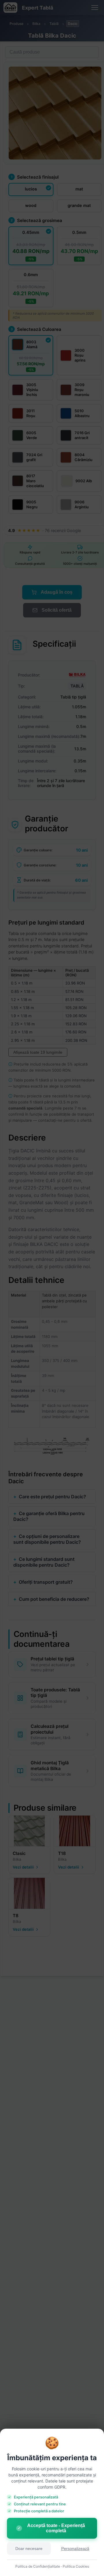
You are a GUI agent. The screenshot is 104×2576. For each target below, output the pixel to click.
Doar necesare (29, 2549)
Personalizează (75, 2549)
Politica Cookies (76, 2566)
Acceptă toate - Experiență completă (51, 2528)
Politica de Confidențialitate (38, 2566)
